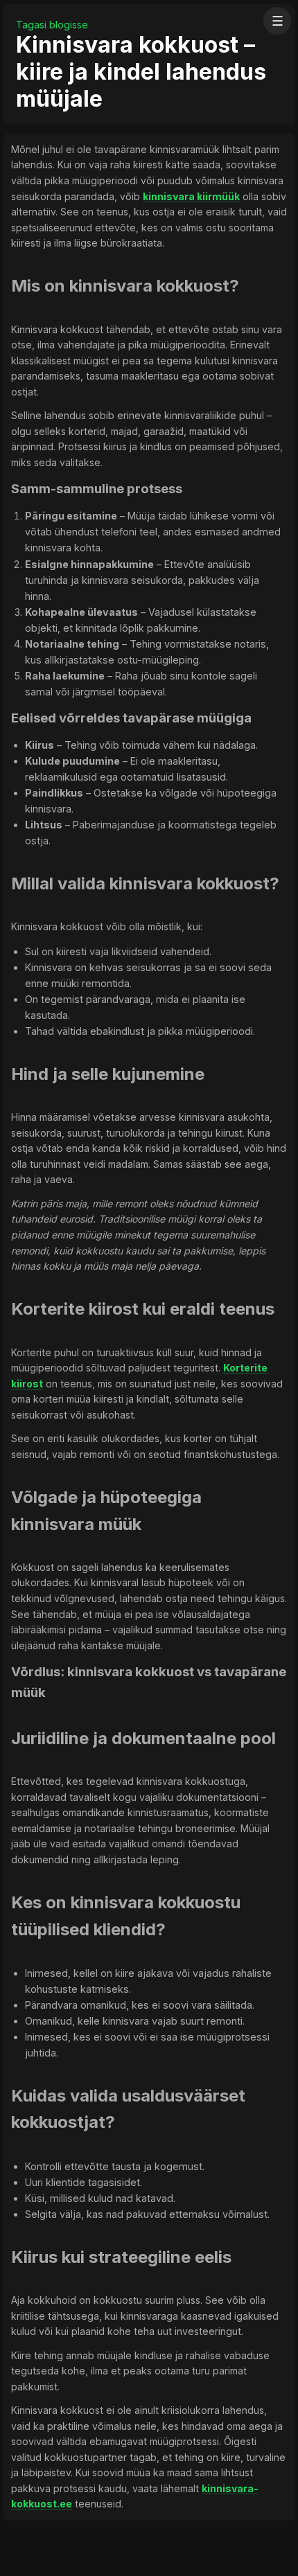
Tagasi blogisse (52, 25)
